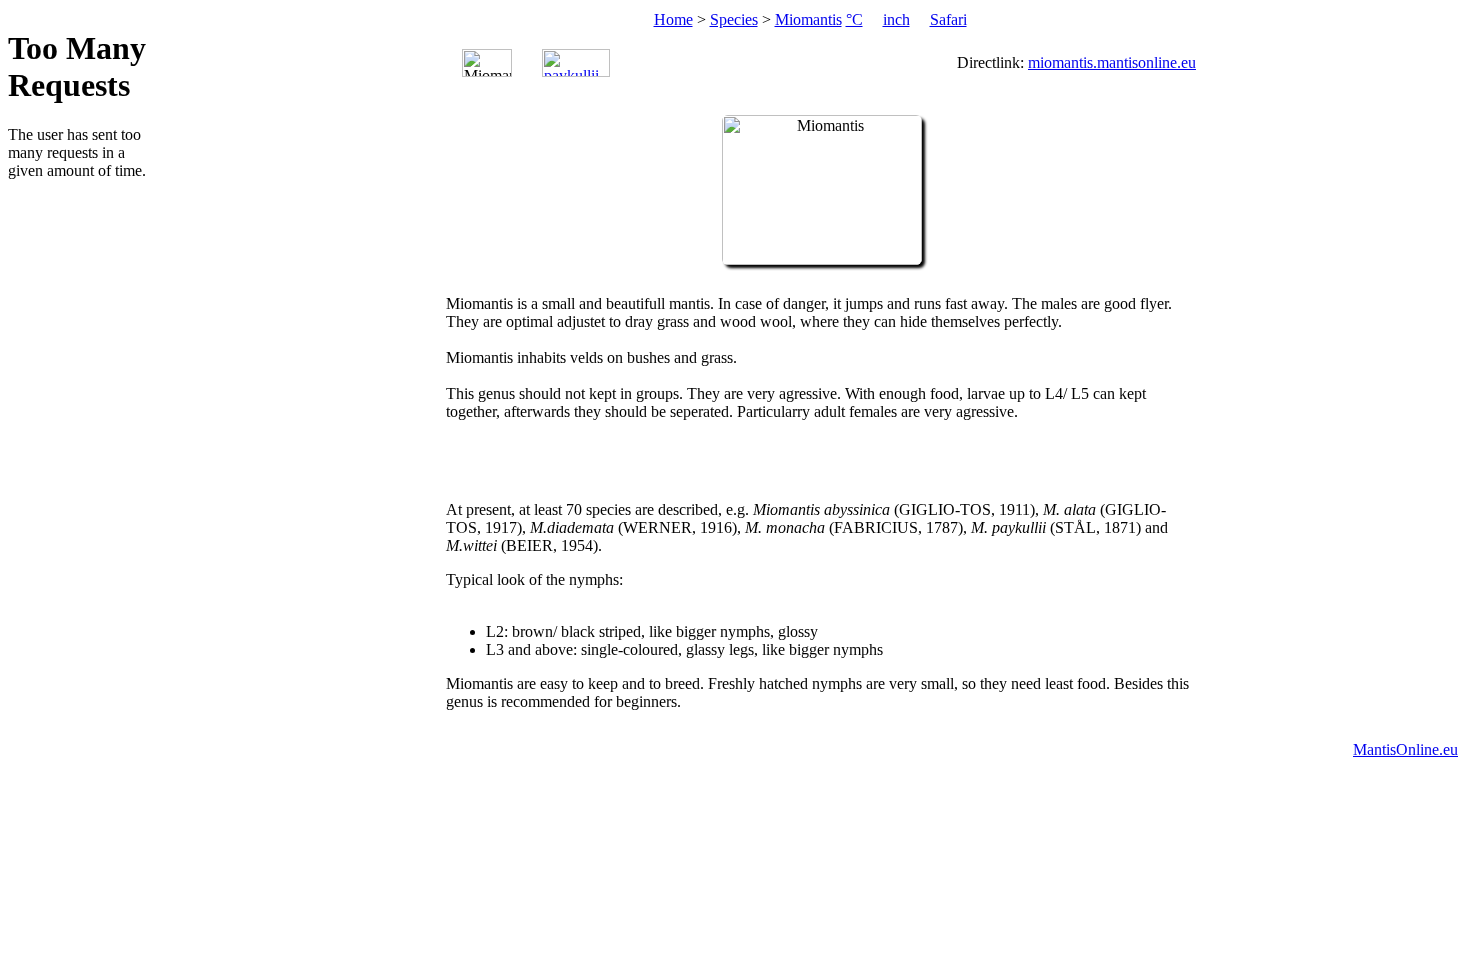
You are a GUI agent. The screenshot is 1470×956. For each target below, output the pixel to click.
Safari (948, 19)
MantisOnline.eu (1405, 749)
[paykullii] (576, 63)
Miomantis (808, 19)
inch (896, 19)
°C (854, 19)
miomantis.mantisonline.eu (1112, 62)
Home (673, 19)
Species (734, 19)
